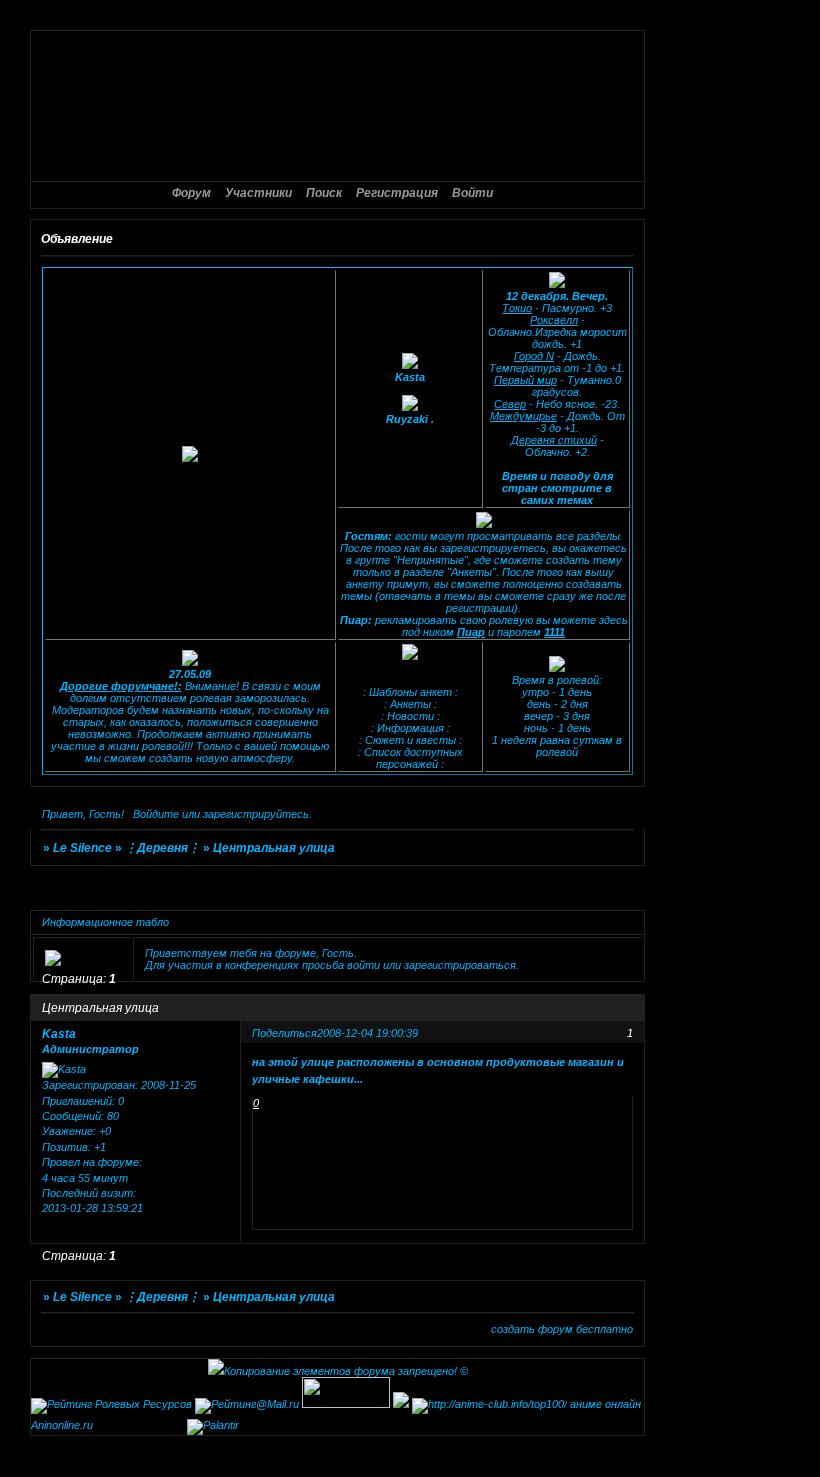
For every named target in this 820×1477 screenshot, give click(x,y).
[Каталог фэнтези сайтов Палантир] (213, 1425)
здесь (613, 620)
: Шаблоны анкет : (410, 692)
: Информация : (410, 728)
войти (363, 965)
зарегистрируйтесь (256, 814)
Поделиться (284, 1033)
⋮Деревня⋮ (162, 848)
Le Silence (82, 848)
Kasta (410, 377)
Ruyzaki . (410, 419)
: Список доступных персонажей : (410, 758)
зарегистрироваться (460, 965)
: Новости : (410, 716)
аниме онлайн (605, 1404)
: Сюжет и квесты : (410, 740)
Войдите (156, 814)
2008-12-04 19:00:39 (367, 1033)
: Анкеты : (410, 704)
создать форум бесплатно (562, 1329)
